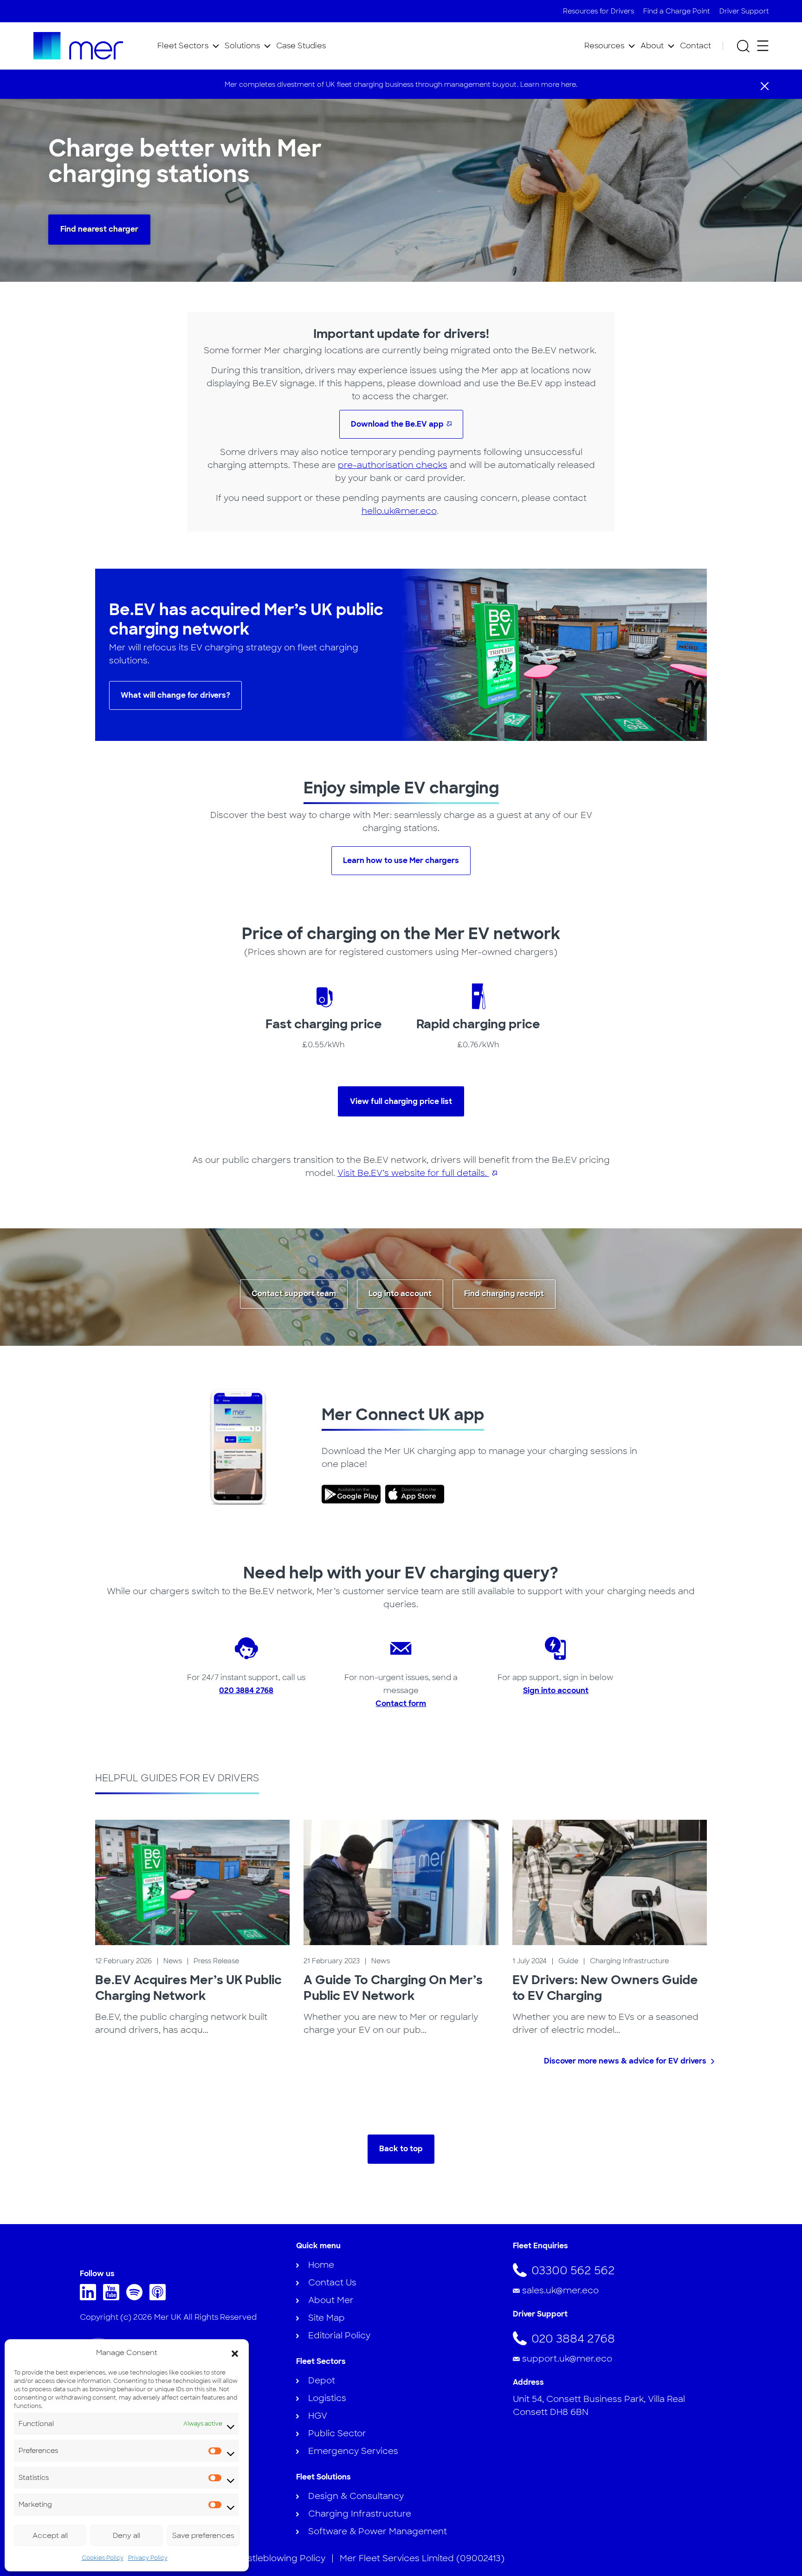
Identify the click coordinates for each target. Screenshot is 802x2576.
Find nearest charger (99, 229)
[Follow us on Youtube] (113, 2297)
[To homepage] (78, 46)
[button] (235, 2353)
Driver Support (744, 11)
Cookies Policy (103, 2558)
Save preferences (203, 2536)
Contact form (401, 1703)
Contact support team (294, 1294)
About (652, 46)
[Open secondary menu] (763, 46)
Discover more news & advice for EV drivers (625, 2061)
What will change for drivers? (175, 695)
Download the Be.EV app (397, 424)
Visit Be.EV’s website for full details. (413, 1173)
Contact (695, 46)
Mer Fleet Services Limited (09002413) (422, 2558)
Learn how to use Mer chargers (401, 860)
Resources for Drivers (598, 11)
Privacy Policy (148, 2558)
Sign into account (556, 1690)
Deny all (126, 2536)
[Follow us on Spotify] (137, 2297)
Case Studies (301, 46)
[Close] (765, 85)
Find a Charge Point (677, 11)
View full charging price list (401, 1101)
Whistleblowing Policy (278, 2558)
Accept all (50, 2536)
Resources (604, 46)
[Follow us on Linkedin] (90, 2297)
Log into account (400, 1294)
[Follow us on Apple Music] (160, 2297)
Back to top (401, 2149)
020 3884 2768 (246, 1690)
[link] (353, 1494)
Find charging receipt (504, 1294)
